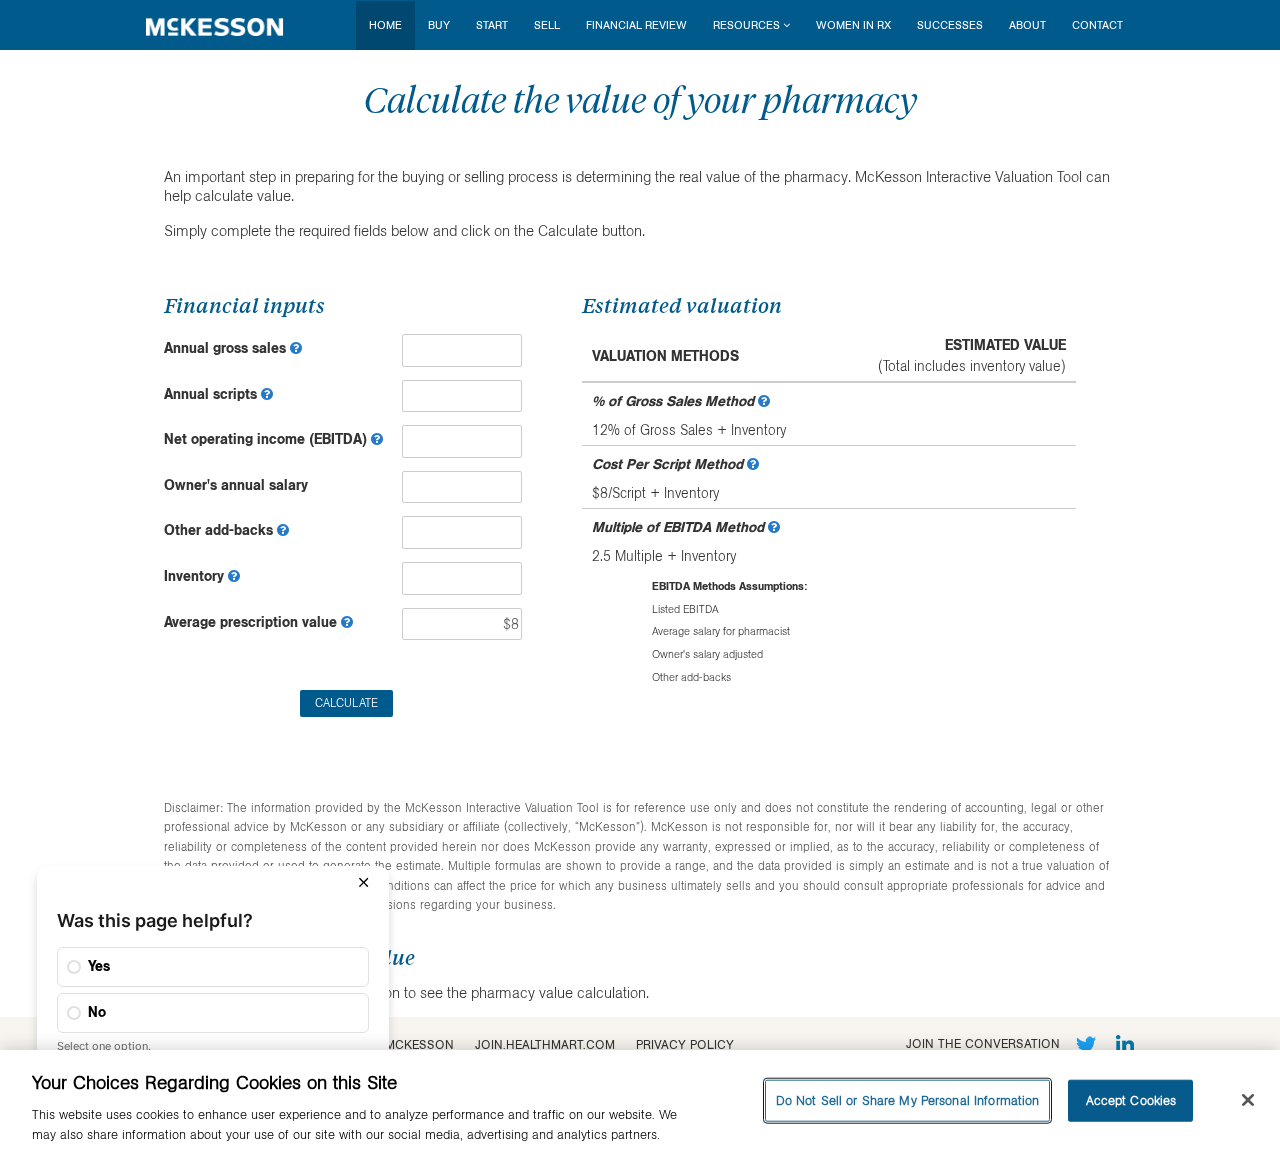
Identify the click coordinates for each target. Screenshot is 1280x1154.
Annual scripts (212, 394)
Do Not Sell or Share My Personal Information (908, 1100)
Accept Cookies (1131, 1100)
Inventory (196, 576)
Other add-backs (220, 530)
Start (492, 25)
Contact (1097, 25)
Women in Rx (853, 25)
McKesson (419, 1044)
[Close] (1248, 1100)
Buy (439, 25)
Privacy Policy (685, 1044)
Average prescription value (252, 622)
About (1027, 25)
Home (385, 25)
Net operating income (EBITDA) (267, 439)
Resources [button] (746, 25)
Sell (547, 25)
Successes (950, 25)
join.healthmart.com (545, 1044)
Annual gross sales (227, 348)
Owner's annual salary (236, 485)
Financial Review (636, 25)
